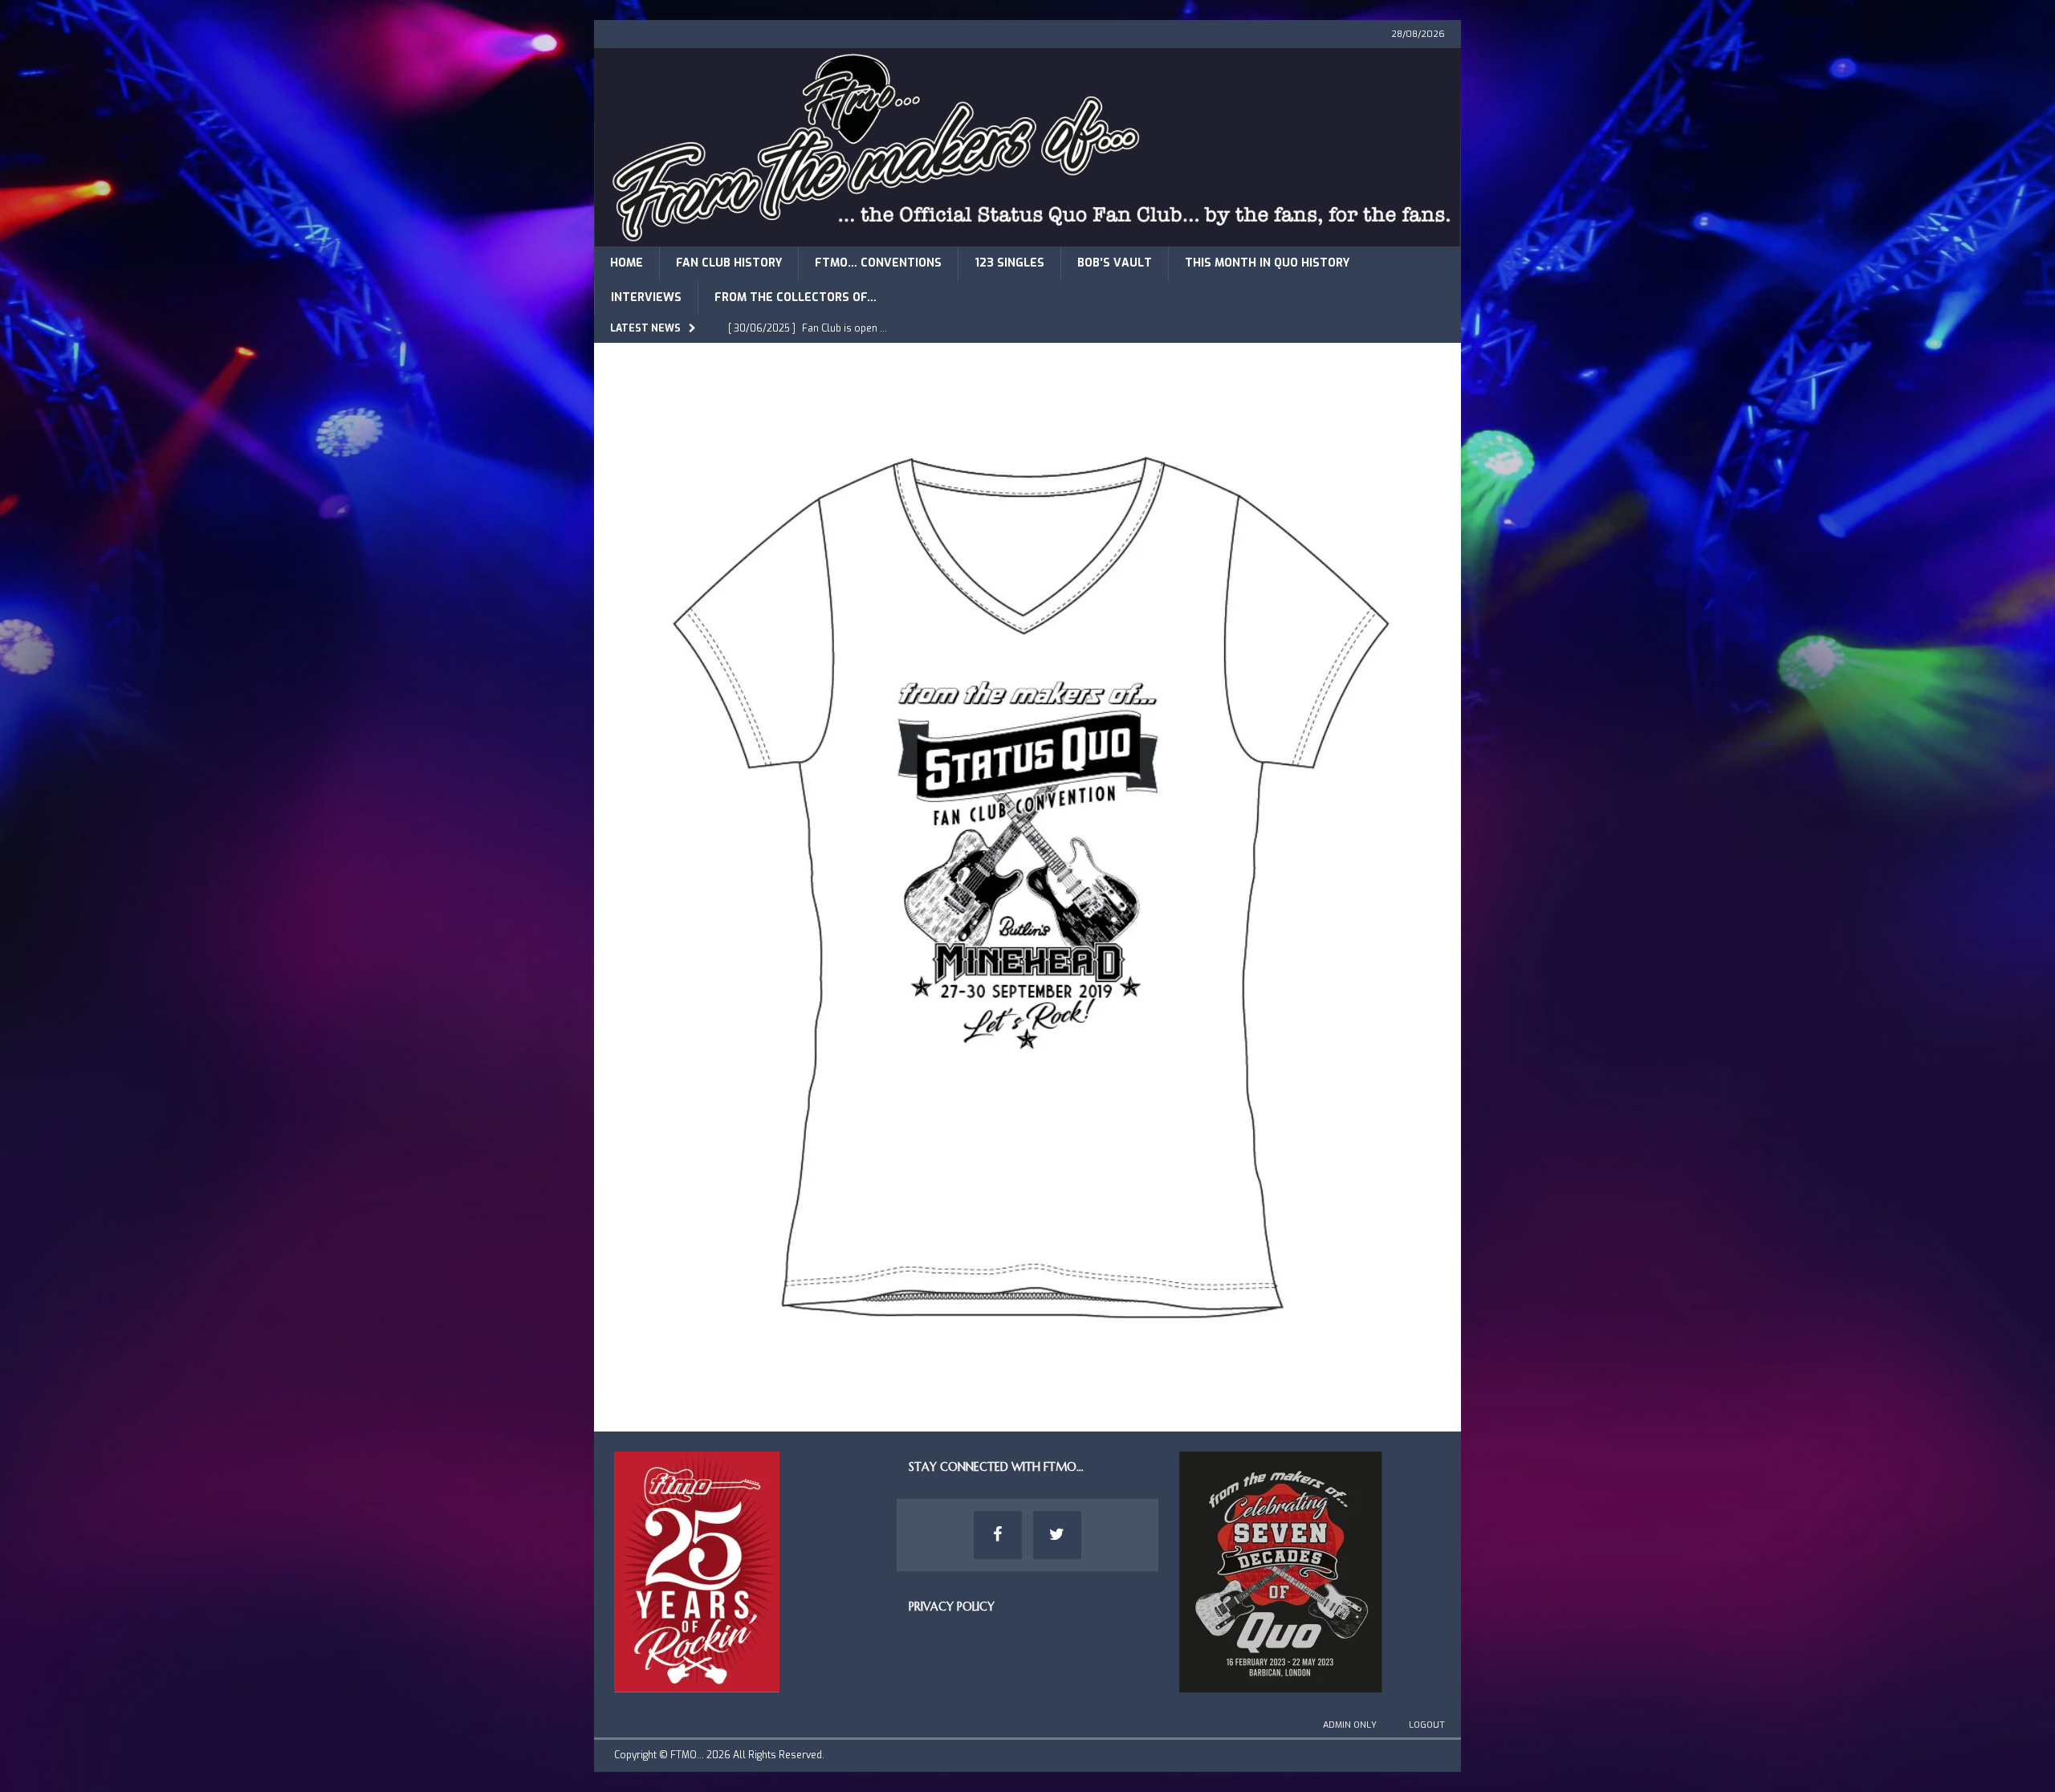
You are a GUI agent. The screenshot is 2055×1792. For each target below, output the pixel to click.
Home (627, 263)
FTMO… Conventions (878, 263)
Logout (1427, 1725)
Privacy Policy (952, 1607)
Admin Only (1350, 1725)
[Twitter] (1057, 1535)
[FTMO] (1027, 237)
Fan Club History (729, 263)
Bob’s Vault (1115, 263)
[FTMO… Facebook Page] (998, 1535)
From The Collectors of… (796, 297)
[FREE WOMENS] (1027, 1386)
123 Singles (1009, 263)
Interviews (646, 297)
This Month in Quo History (1267, 263)
